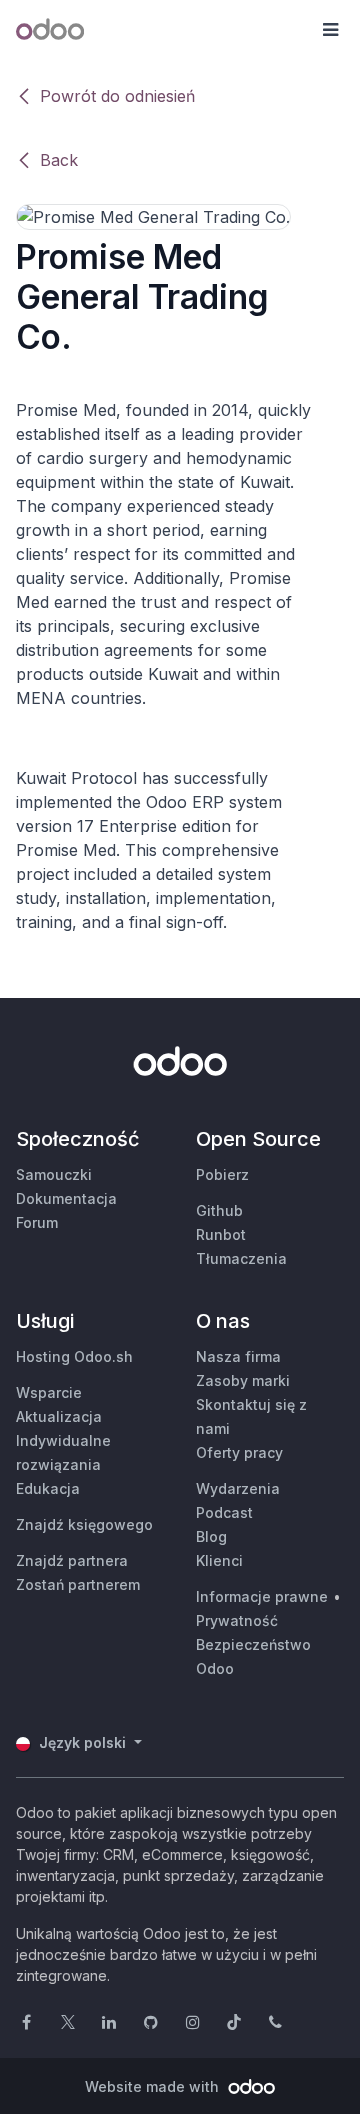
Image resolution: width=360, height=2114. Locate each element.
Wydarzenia (238, 1488)
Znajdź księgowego (84, 1524)
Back (59, 160)
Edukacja (48, 1488)
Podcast (224, 1512)
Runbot (221, 1234)
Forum (37, 1222)
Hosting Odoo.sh (74, 1356)
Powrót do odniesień (117, 96)
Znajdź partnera (72, 1560)
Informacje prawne (262, 1596)
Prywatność (237, 1620)
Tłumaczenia (241, 1258)
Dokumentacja (66, 1198)
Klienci (219, 1560)
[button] (330, 30)
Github (219, 1210)
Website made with (154, 2086)
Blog (211, 1536)
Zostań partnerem (78, 1584)
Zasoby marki (243, 1380)
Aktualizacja (59, 1416)
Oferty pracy (239, 1452)
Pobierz (222, 1174)
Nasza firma (238, 1356)
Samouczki (54, 1174)
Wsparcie (49, 1392)
